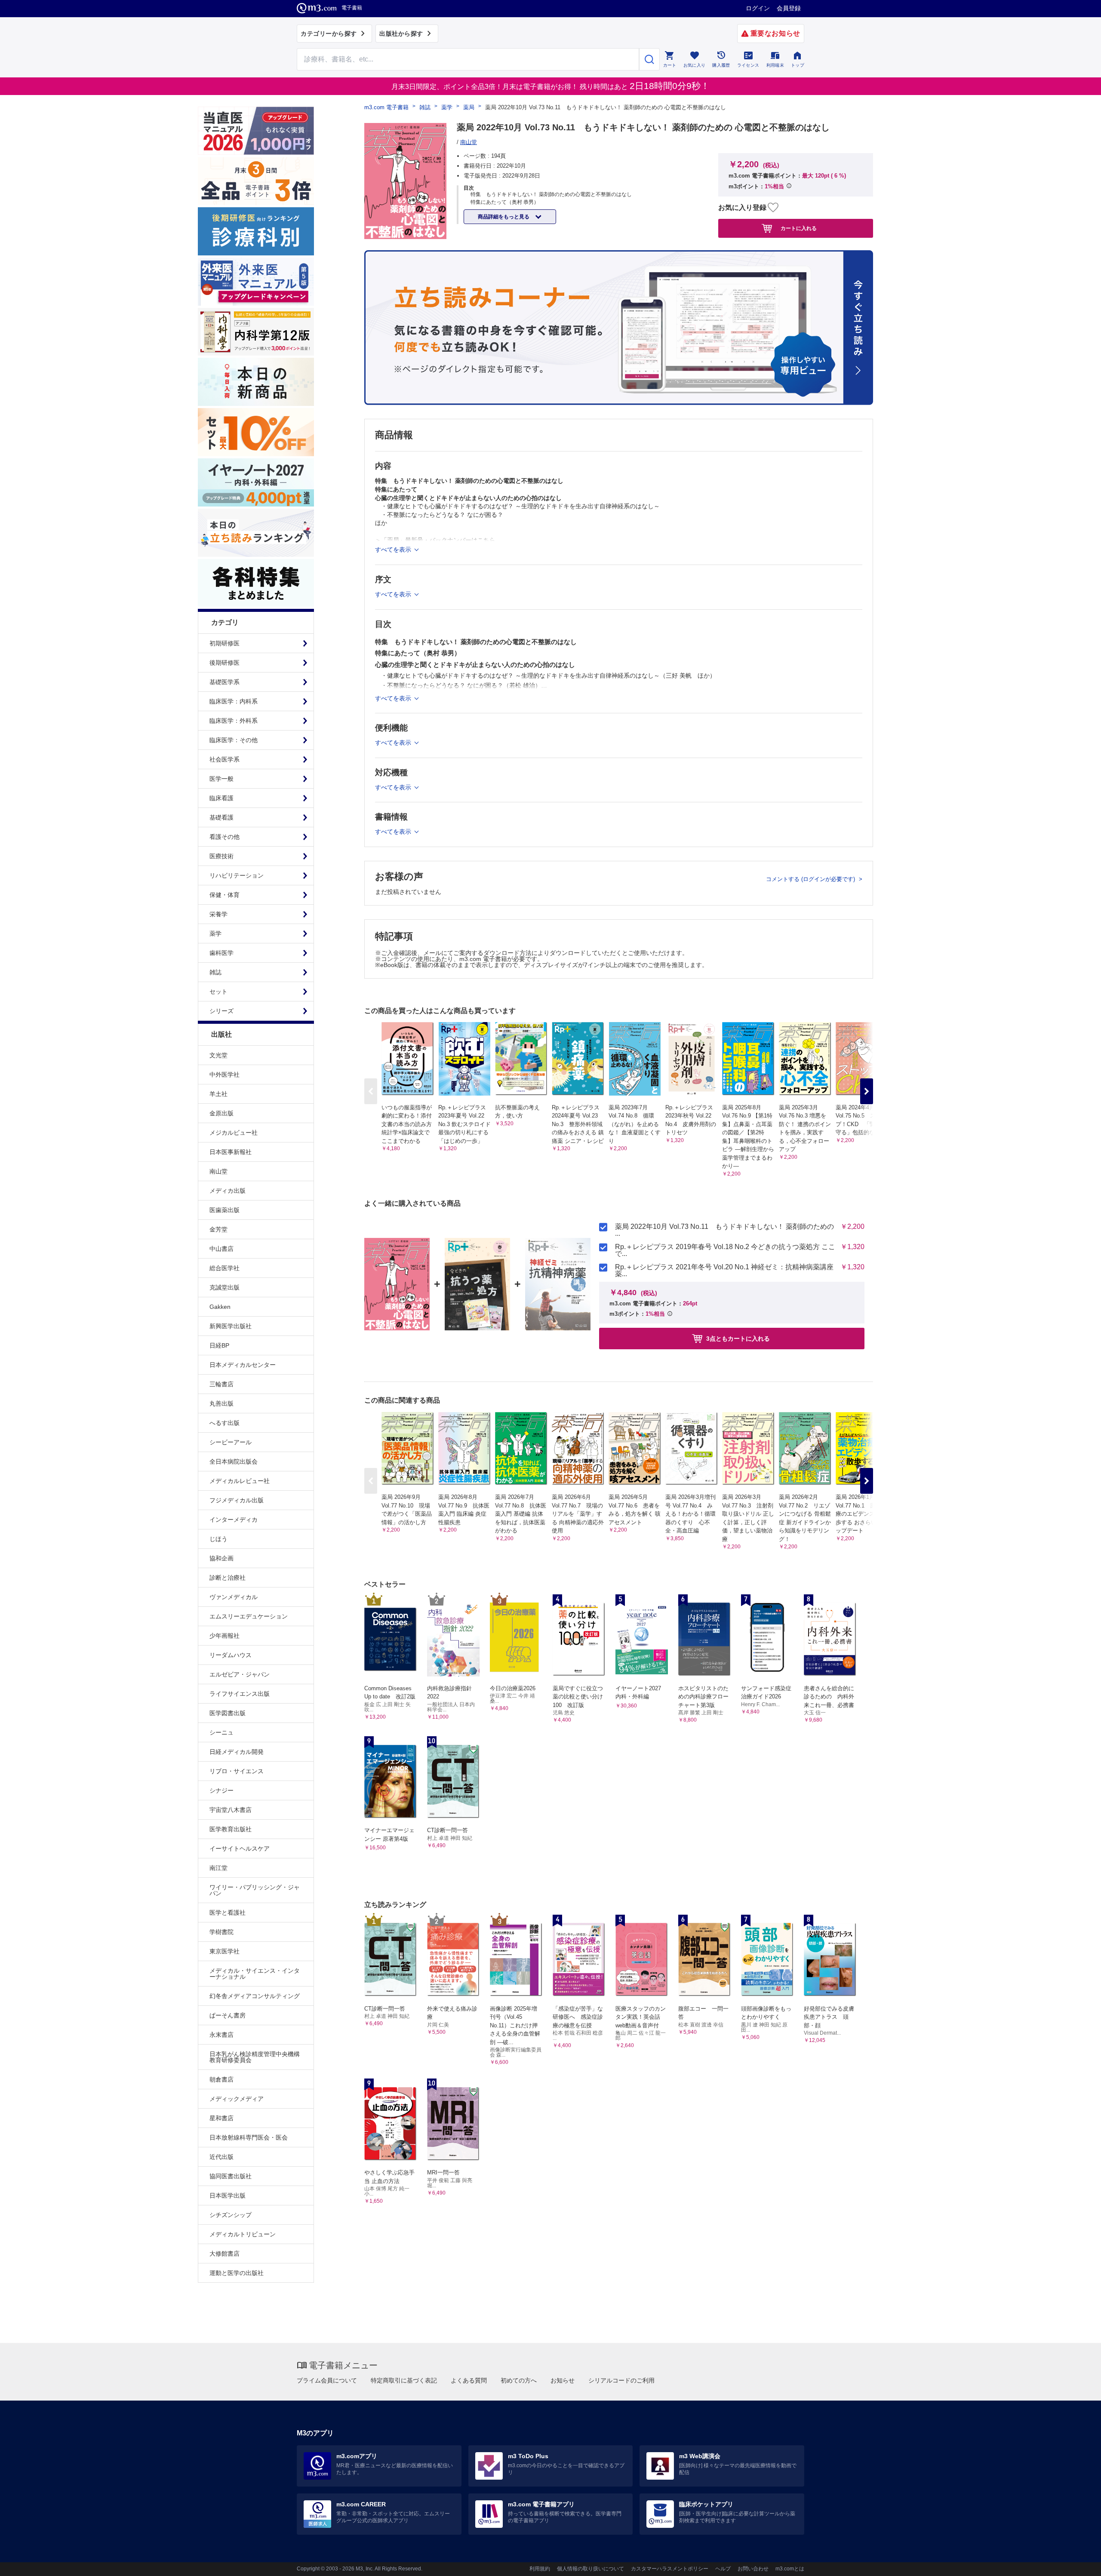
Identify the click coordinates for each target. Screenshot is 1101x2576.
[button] (867, 1091)
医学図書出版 (228, 1713)
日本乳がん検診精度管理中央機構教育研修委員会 (255, 2057)
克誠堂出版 (225, 1287)
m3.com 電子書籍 (386, 107)
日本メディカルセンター (243, 1365)
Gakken (220, 1307)
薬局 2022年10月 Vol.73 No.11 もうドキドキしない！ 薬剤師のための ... (724, 1230)
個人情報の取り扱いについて (590, 2569)
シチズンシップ (231, 2215)
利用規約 (540, 2569)
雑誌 (425, 107)
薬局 (469, 107)
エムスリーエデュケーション (249, 1616)
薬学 (447, 107)
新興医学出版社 (231, 1326)
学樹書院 (221, 1932)
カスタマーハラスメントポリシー (670, 2569)
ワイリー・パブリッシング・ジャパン (255, 1890)
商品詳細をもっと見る (504, 217)
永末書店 (221, 2035)
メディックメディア (237, 2099)
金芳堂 (218, 1229)
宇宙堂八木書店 (231, 1810)
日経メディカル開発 (237, 1752)
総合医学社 (225, 1268)
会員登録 (789, 8)
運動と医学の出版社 (237, 2273)
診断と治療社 (228, 1578)
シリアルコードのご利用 (621, 2380)
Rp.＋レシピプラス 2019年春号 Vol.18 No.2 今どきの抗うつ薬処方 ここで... (725, 1250)
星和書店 (221, 2118)
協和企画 (221, 1558)
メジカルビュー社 (234, 1133)
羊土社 (218, 1094)
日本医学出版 (228, 2195)
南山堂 (218, 1171)
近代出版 (221, 2157)
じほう (218, 1539)
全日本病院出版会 (234, 1461)
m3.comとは (790, 2569)
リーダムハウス (231, 1655)
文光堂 (218, 1055)
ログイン (758, 8)
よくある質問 (469, 2380)
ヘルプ (723, 2569)
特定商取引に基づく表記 (404, 2380)
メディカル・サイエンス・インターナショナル (255, 1974)
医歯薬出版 (225, 1210)
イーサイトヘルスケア (240, 1848)
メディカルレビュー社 (240, 1481)
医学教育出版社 (231, 1829)
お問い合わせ (753, 2569)
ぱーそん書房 (228, 2015)
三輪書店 (221, 1384)
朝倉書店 (221, 2079)
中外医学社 (225, 1075)
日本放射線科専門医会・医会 (249, 2137)
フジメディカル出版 (237, 1500)
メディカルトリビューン (243, 2234)
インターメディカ (234, 1520)
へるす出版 (225, 1423)
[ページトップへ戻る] (1077, 2562)
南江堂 (218, 1868)
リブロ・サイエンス (237, 1771)
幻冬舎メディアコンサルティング (255, 1996)
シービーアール (231, 1442)
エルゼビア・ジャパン (240, 1674)
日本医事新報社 (231, 1152)
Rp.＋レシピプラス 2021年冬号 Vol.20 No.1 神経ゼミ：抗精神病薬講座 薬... (724, 1271)
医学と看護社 (228, 1913)
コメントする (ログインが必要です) (811, 879)
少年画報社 (225, 1636)
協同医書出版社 (231, 2176)
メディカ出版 (228, 1191)
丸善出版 (221, 1403)
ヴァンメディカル (234, 1597)
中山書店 (221, 1249)
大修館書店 (225, 2254)
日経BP (219, 1345)
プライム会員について (327, 2380)
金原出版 (221, 1113)
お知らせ (563, 2380)
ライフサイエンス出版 (240, 1694)
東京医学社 (225, 1951)
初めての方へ (519, 2380)
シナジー (221, 1790)
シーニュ (221, 1732)
